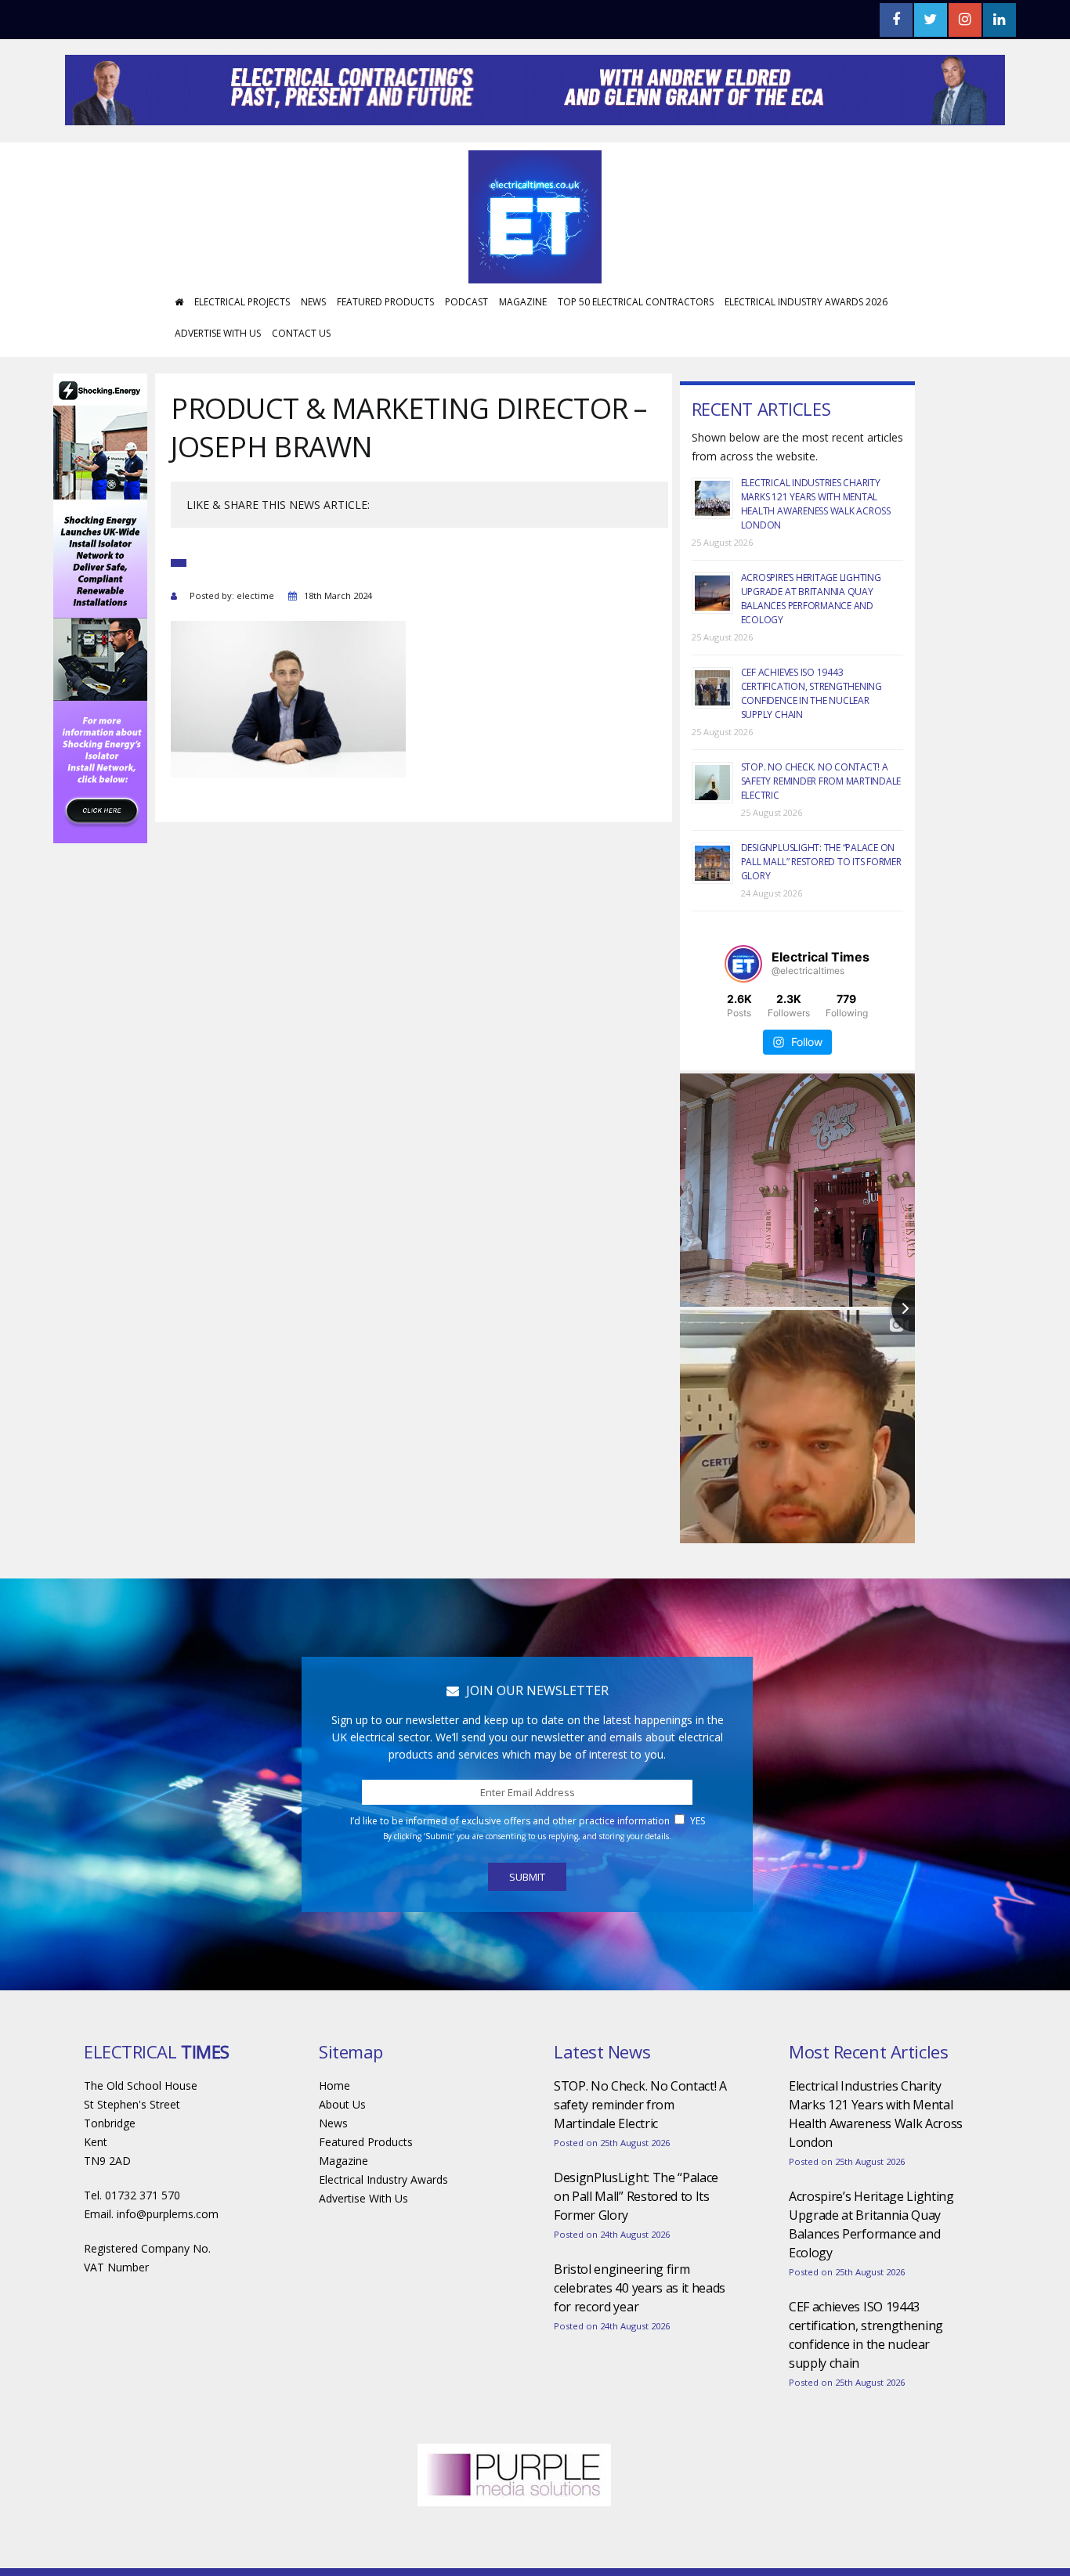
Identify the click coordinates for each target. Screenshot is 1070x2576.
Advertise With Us (218, 380)
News (313, 349)
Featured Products (385, 349)
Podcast (466, 349)
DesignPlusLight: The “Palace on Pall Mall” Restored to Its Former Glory (821, 909)
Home (334, 2132)
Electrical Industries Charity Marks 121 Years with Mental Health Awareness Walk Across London (816, 551)
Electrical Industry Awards (383, 2226)
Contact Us (301, 380)
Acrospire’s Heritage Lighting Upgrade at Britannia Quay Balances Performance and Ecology (811, 646)
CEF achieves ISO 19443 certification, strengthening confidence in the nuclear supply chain (812, 740)
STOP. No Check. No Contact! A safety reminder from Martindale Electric (821, 828)
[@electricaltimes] (743, 1011)
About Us (342, 2151)
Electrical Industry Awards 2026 (806, 349)
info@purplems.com (168, 2261)
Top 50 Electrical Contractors (636, 349)
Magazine (523, 349)
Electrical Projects (242, 349)
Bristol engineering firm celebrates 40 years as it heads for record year (640, 2335)
